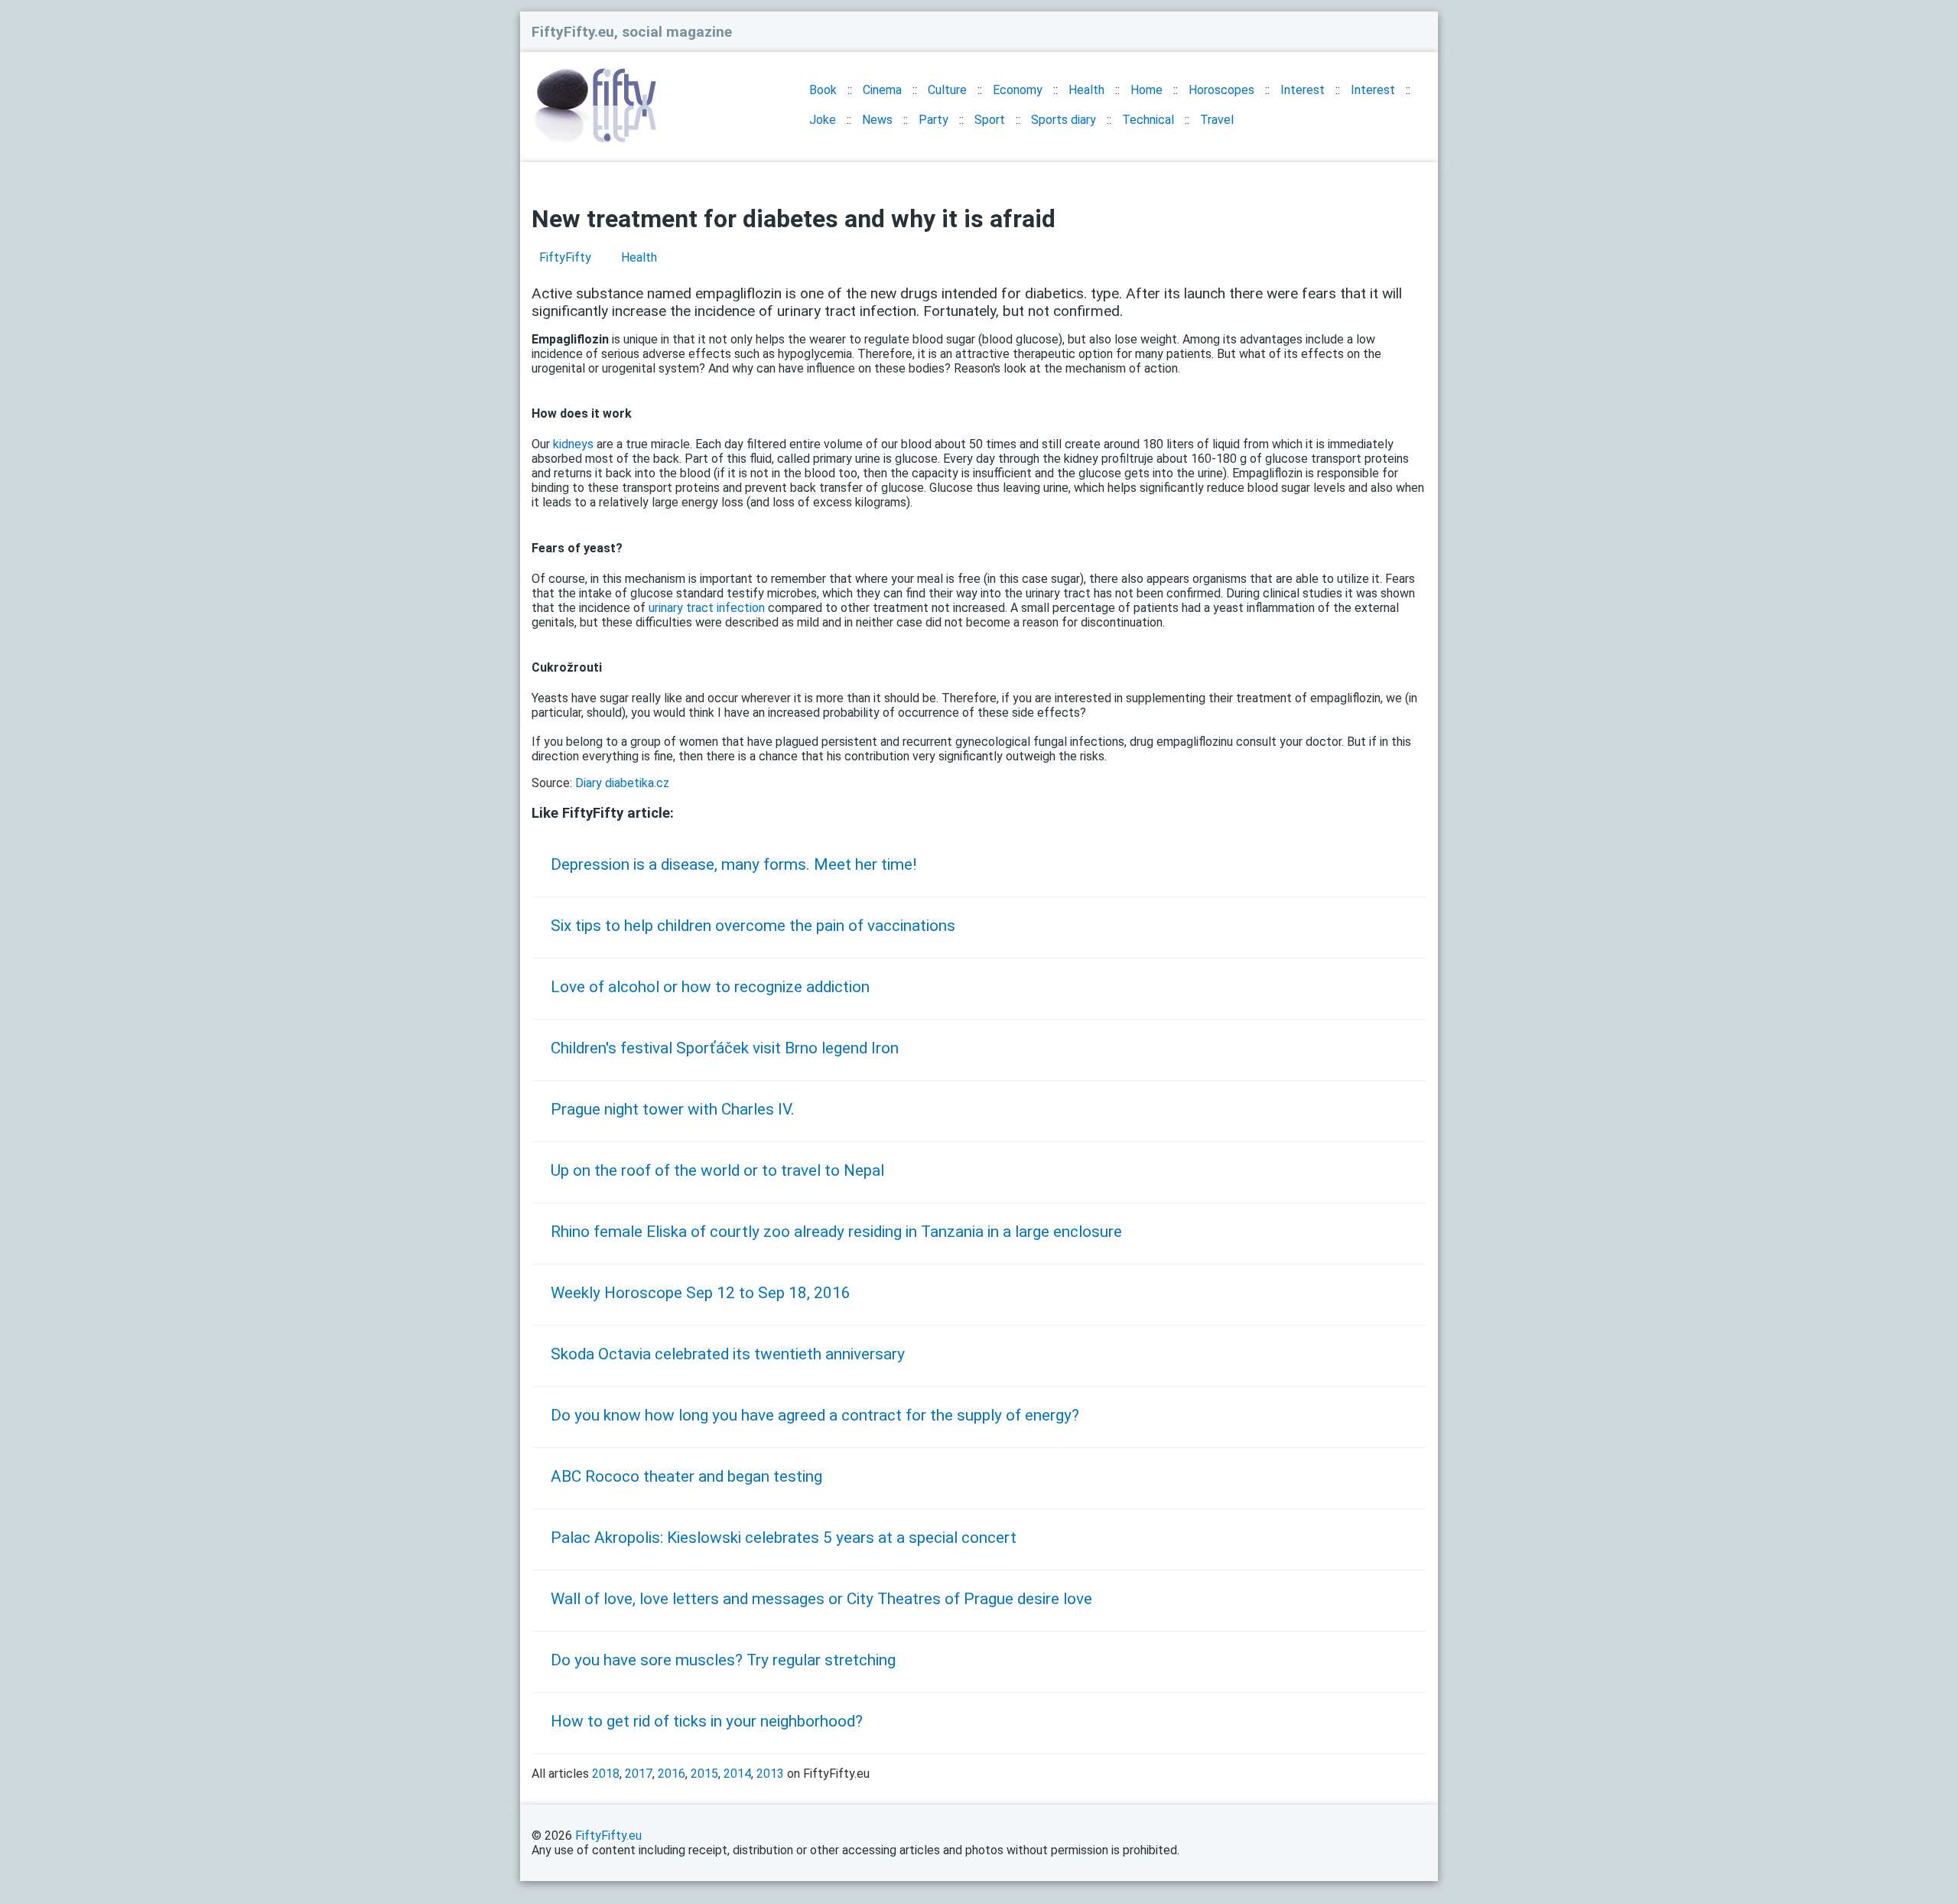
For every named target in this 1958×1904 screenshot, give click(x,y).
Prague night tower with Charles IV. (673, 1109)
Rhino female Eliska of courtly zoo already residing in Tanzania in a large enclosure (836, 1232)
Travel (1217, 120)
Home (1147, 90)
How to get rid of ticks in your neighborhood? (707, 1721)
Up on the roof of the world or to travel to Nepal (717, 1170)
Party (933, 120)
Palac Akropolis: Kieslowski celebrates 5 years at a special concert (784, 1538)
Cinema (882, 90)
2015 (704, 1774)
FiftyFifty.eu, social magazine (632, 32)
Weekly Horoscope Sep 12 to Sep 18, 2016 (701, 1293)
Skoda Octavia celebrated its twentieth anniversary (728, 1354)
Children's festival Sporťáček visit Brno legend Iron (725, 1048)
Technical (1148, 120)
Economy (1018, 90)
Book (823, 90)
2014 (737, 1774)
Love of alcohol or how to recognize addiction (710, 987)
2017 (639, 1774)
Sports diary (1064, 120)
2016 (672, 1774)
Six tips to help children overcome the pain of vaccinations (753, 926)
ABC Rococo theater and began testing (686, 1476)
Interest (1303, 90)
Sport (990, 120)
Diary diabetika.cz (622, 783)
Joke (823, 120)
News (877, 120)
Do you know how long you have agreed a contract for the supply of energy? (815, 1415)
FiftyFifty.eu (608, 1836)
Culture (947, 90)
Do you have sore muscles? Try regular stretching (723, 1660)
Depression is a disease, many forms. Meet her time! (733, 864)
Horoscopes (1221, 90)
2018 (606, 1774)
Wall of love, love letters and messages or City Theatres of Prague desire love (821, 1599)
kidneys (573, 444)
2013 (770, 1774)
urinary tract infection (707, 608)
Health (1086, 90)
